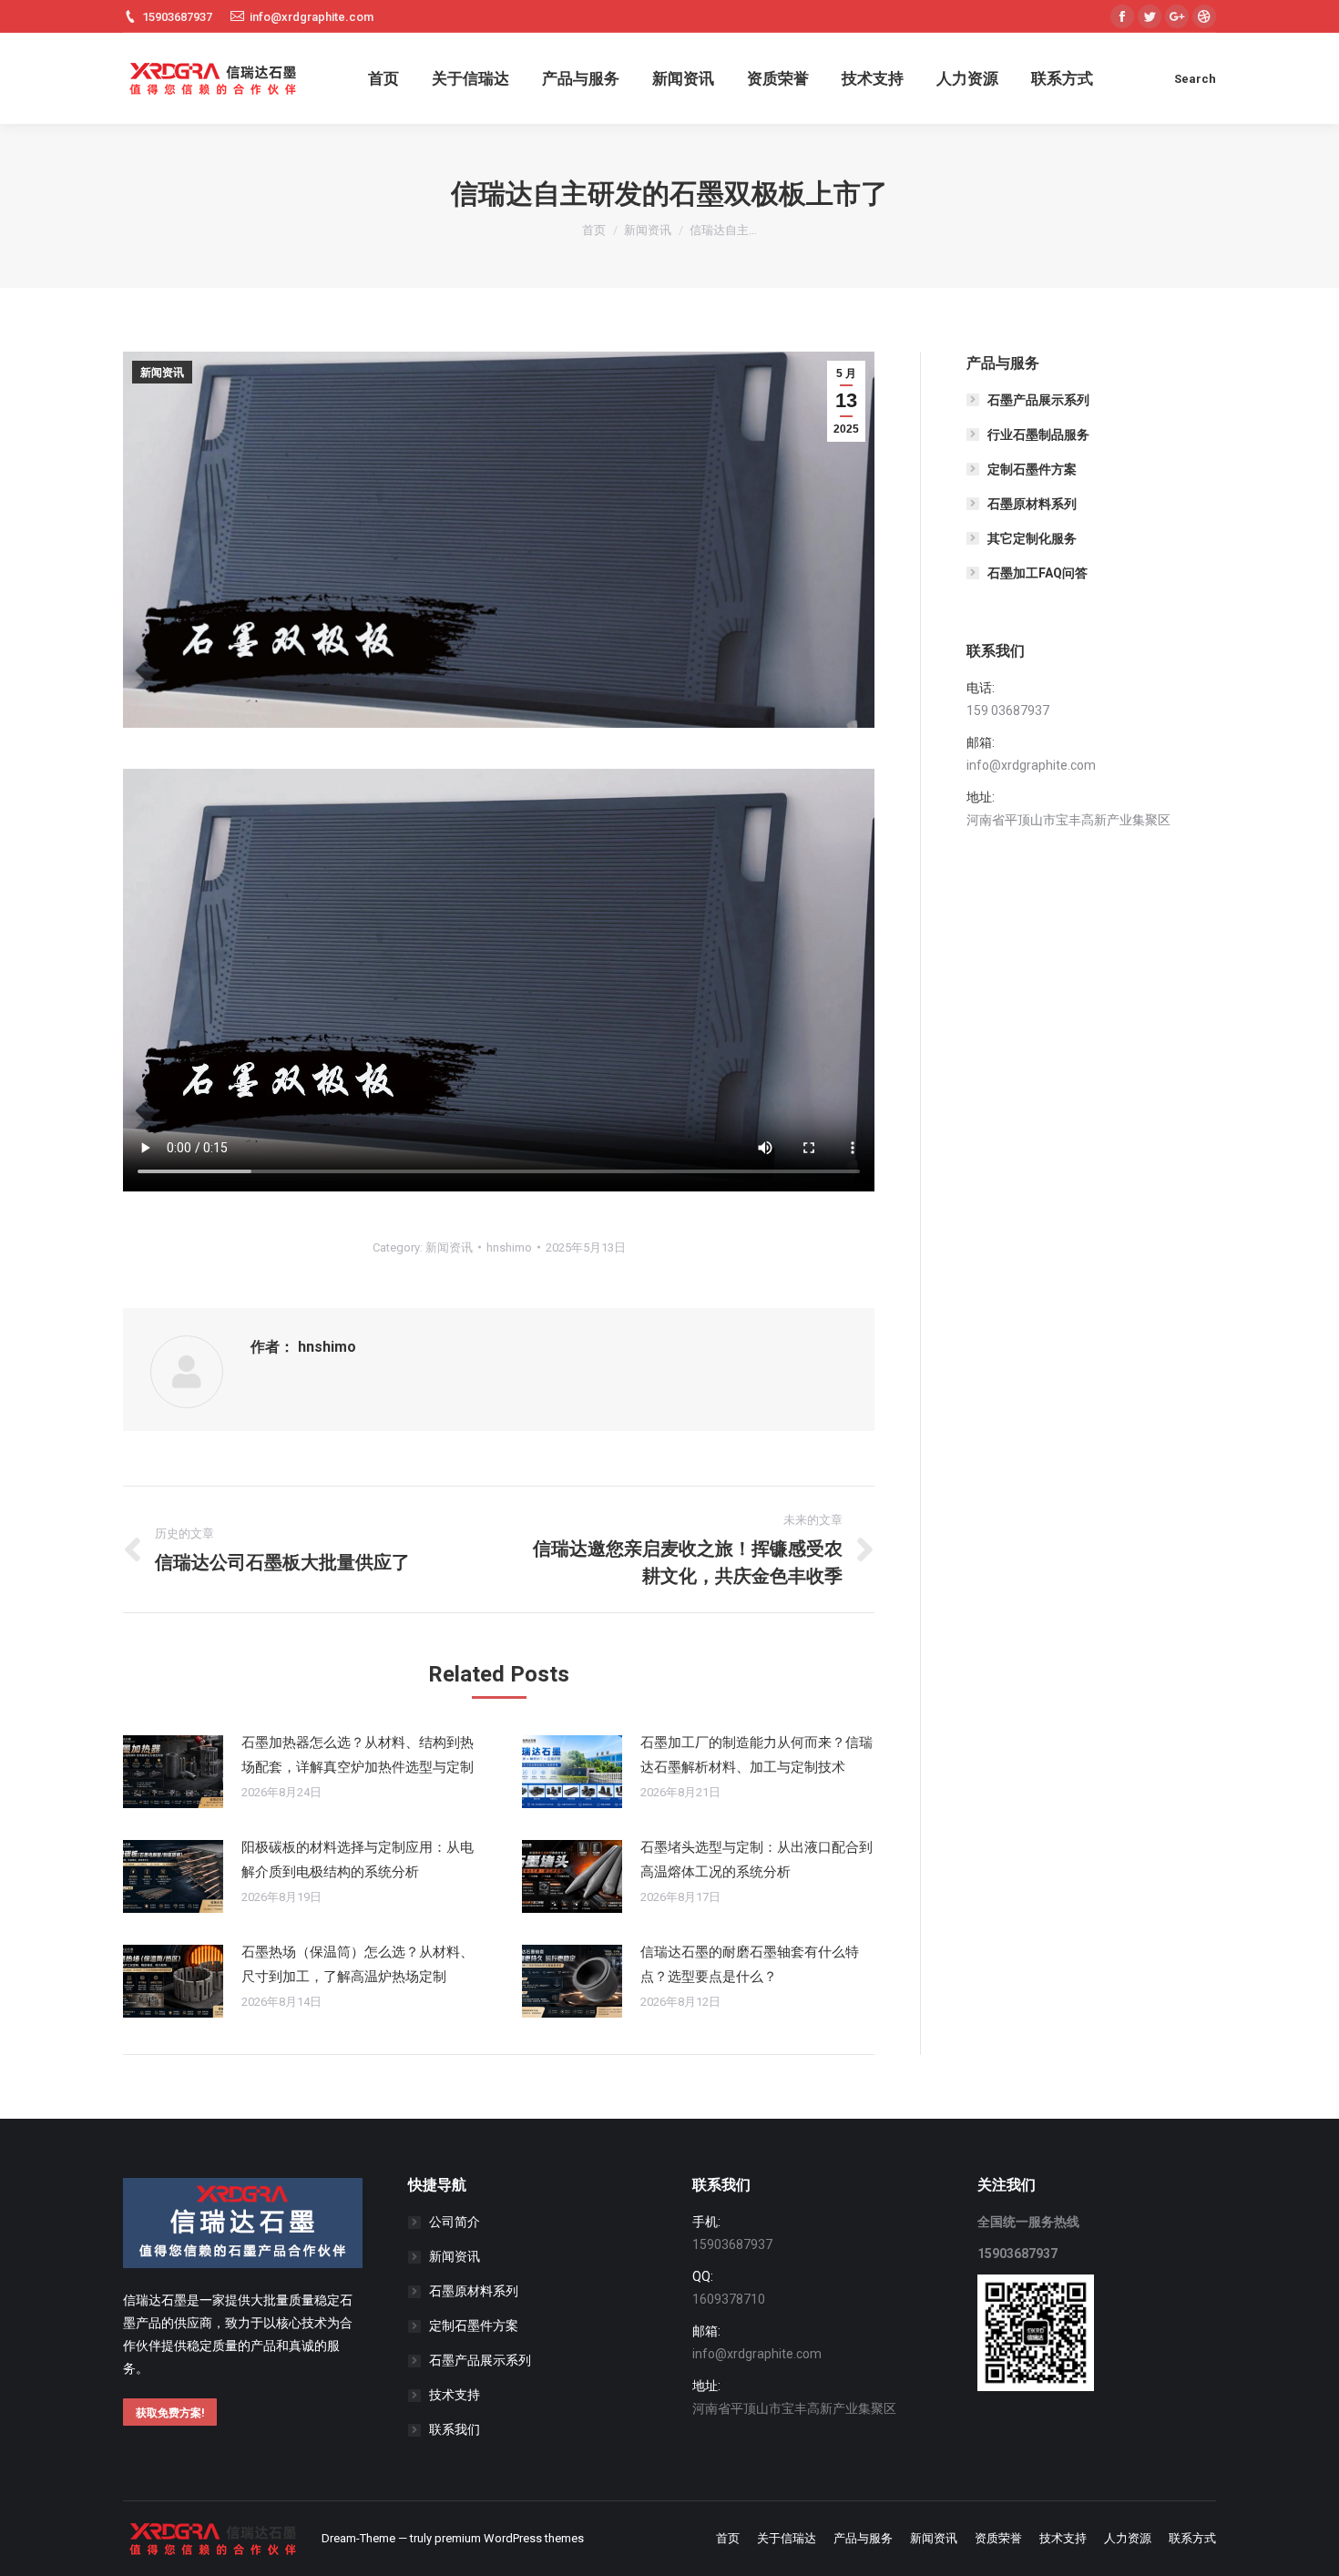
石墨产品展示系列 (1038, 400)
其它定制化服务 (1032, 538)
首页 (594, 230)
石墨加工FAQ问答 (1037, 573)
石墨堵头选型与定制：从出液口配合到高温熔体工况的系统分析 (756, 1860)
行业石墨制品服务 (1038, 434)
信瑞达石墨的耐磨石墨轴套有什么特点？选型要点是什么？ (750, 1964)
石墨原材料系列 (1032, 504)
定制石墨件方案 (1032, 469)
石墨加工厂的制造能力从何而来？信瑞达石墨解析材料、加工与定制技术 (756, 1755)
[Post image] (173, 1772)
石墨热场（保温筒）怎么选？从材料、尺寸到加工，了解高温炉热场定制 (358, 1964)
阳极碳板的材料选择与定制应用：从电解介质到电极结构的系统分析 (358, 1860)
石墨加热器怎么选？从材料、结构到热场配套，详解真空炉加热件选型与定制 (358, 1755)
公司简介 (455, 2222)
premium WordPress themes (509, 2538)
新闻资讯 (648, 230)
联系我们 (455, 2429)
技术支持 (455, 2395)
